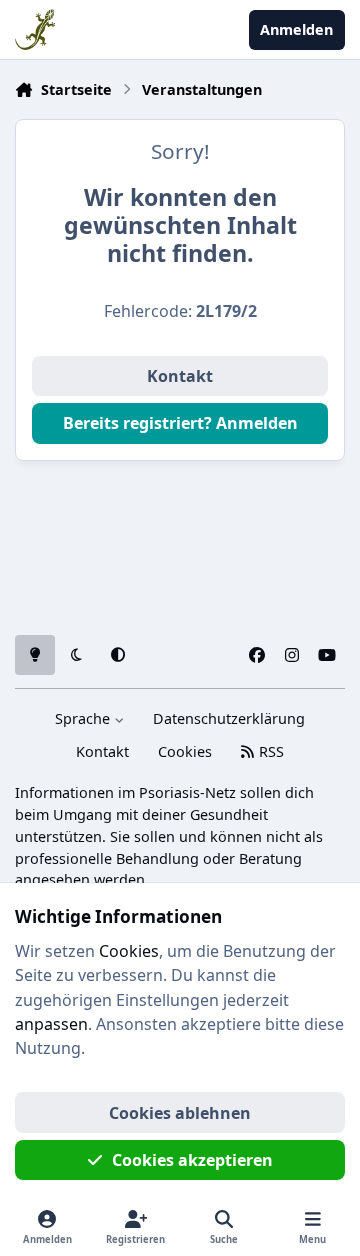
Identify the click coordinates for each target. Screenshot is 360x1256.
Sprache (84, 718)
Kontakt (180, 376)
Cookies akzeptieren (192, 1160)
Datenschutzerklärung (229, 718)
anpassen (51, 1024)
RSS (269, 751)
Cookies (185, 751)
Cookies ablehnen (180, 1113)
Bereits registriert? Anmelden (180, 423)
